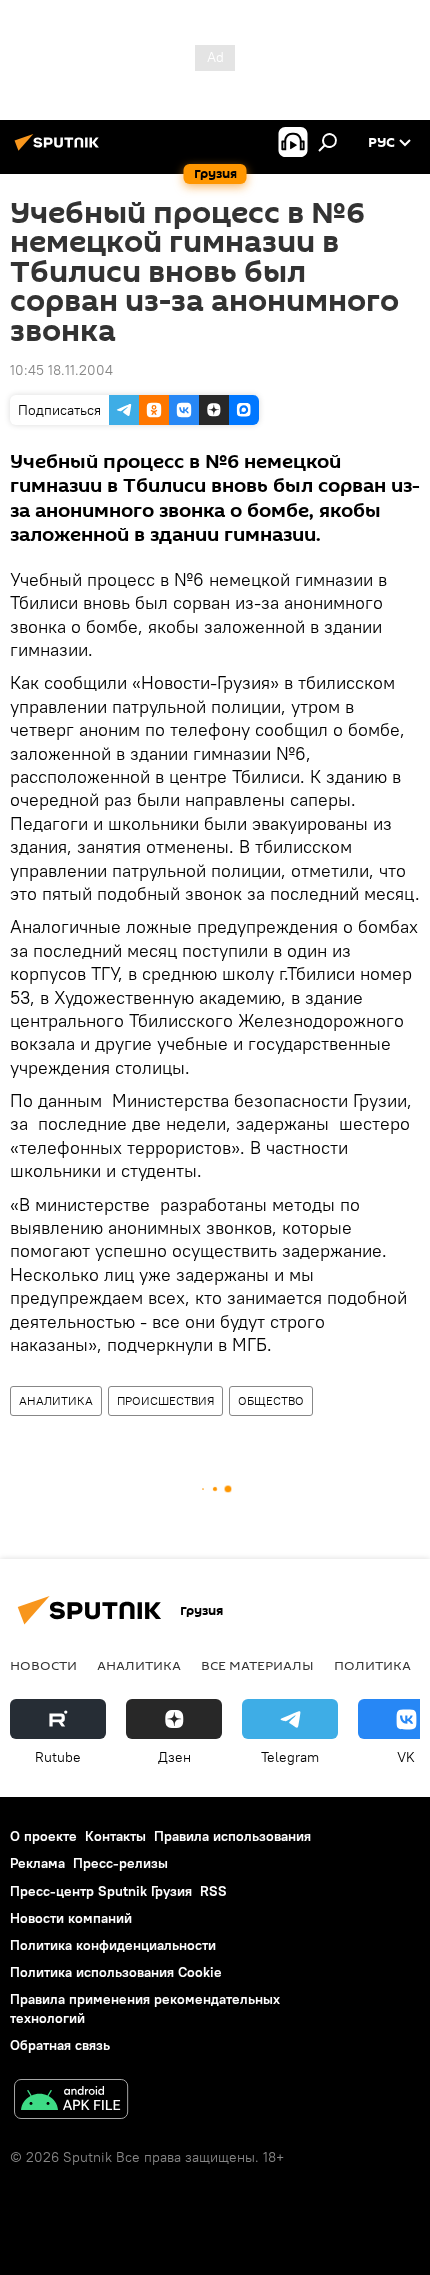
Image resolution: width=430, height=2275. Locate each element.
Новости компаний (71, 1918)
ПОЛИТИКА (372, 1665)
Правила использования (232, 1836)
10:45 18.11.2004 (61, 370)
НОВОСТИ (43, 1665)
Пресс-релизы (120, 1863)
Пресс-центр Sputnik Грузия (101, 1891)
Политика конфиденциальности (113, 1945)
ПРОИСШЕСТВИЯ (165, 1400)
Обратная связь (60, 2045)
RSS (213, 1891)
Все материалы (257, 1665)
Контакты (115, 1836)
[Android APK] (71, 2101)
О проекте (43, 1836)
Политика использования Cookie (116, 1972)
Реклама (37, 1863)
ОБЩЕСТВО (271, 1400)
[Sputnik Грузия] (60, 150)
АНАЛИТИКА (56, 1400)
